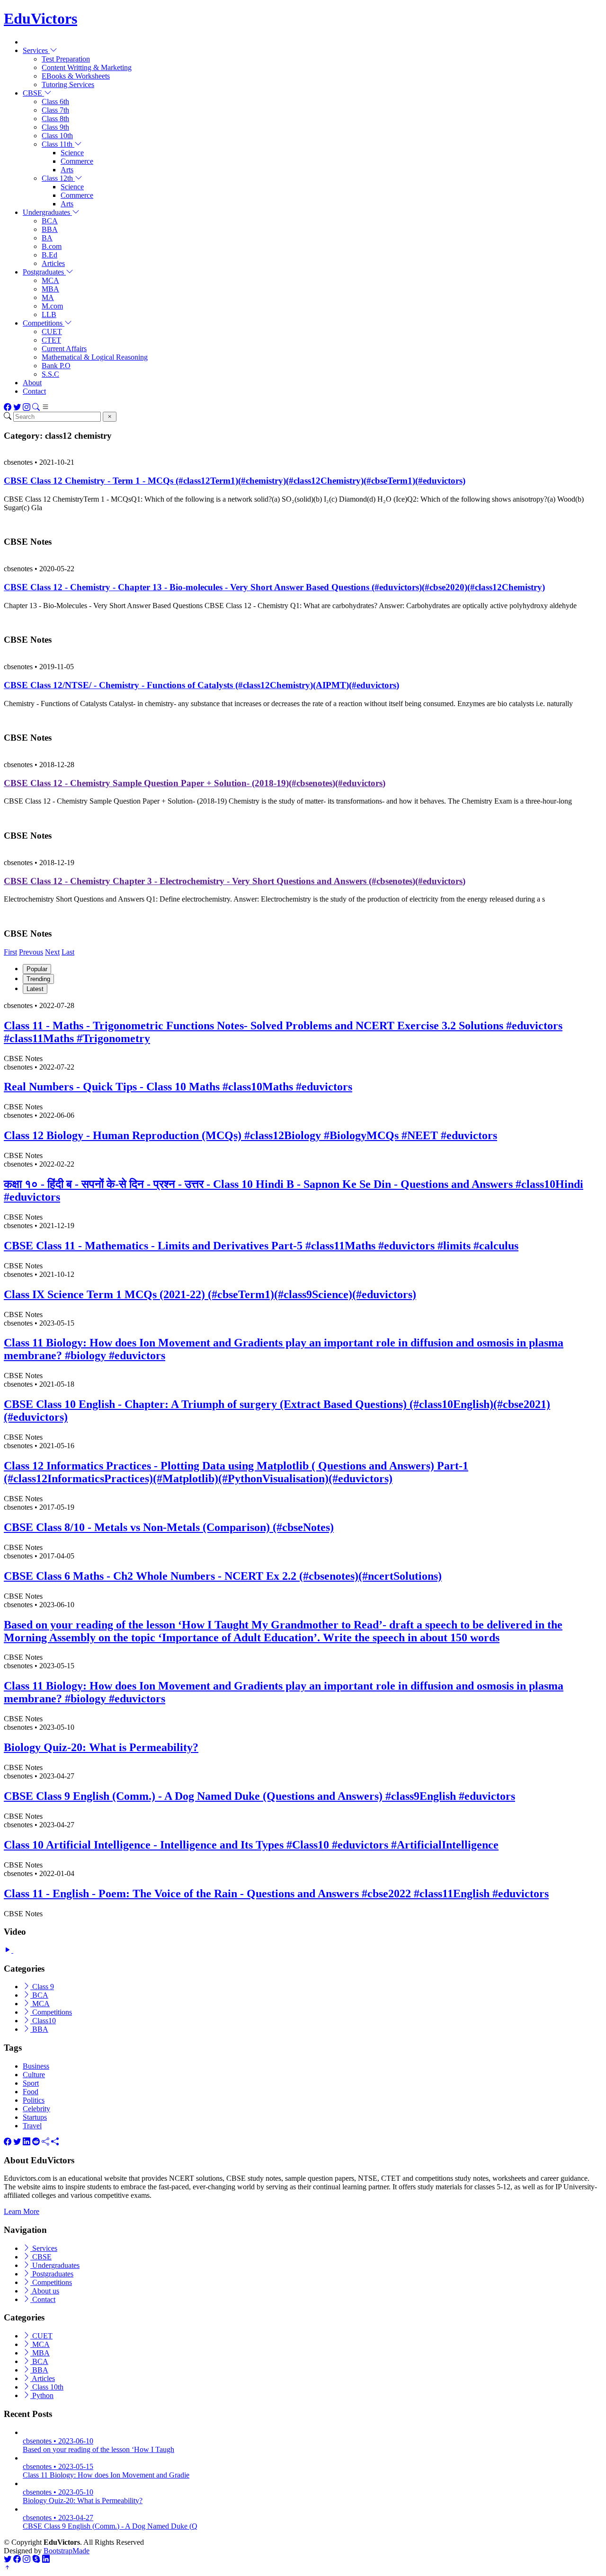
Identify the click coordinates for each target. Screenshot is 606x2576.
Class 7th (55, 110)
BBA (50, 229)
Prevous (31, 952)
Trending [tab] (38, 979)
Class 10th (57, 136)
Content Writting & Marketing (87, 67)
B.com (52, 246)
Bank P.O (56, 366)
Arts (67, 170)
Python (42, 2395)
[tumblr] (45, 2142)
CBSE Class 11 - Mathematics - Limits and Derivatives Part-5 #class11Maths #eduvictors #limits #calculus (261, 1246)
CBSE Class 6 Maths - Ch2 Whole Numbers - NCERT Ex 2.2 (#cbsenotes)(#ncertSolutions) (223, 1576)
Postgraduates (52, 2274)
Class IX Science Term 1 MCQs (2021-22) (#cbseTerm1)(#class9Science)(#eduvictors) (210, 1294)
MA (48, 297)
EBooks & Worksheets (76, 76)
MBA (50, 289)
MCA (50, 280)
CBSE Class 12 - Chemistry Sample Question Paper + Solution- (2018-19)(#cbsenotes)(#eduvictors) (195, 783)
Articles (53, 263)
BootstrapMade (67, 2551)
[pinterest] (55, 2142)
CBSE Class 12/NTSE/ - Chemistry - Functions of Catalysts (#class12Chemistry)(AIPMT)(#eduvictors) (201, 685)
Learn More (22, 2211)
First (10, 952)
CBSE (41, 2257)
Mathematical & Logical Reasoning (95, 357)
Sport (31, 2083)
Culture (34, 2075)
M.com (52, 306)
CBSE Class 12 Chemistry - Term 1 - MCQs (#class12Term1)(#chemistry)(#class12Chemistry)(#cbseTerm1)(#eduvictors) (235, 481)
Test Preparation (66, 59)
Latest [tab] (35, 989)
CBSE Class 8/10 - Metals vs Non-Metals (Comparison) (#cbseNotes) (169, 1527)
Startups (35, 2117)
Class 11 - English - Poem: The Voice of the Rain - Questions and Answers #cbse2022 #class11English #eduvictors (276, 1894)
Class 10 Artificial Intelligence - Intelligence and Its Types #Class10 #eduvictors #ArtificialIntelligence (251, 1845)
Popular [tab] (37, 969)
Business (36, 2066)
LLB (49, 314)
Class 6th (55, 102)
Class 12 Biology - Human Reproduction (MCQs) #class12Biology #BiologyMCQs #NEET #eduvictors (250, 1135)
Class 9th (55, 127)
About (32, 383)
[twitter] (17, 2142)
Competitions (51, 2012)
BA (47, 238)
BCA (50, 221)
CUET (52, 332)
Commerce (77, 161)
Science (72, 153)
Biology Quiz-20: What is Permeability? (101, 1747)
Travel (32, 2126)
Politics (34, 2100)
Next (52, 952)
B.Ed (49, 255)
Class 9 (42, 1987)
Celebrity (36, 2109)
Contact (34, 391)
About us (45, 2291)
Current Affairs (64, 349)
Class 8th (55, 119)
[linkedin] (27, 2142)
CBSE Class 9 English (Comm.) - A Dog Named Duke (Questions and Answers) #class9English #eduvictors (259, 1796)
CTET (51, 340)
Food (31, 2092)
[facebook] (8, 2142)
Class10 (43, 2021)
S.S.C (50, 374)
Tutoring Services (68, 84)
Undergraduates (55, 2265)
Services (44, 2248)
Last (68, 952)
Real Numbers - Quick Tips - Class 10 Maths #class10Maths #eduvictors (178, 1087)
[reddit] (36, 2142)
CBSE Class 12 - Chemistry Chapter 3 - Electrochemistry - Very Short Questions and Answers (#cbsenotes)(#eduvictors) (235, 881)
